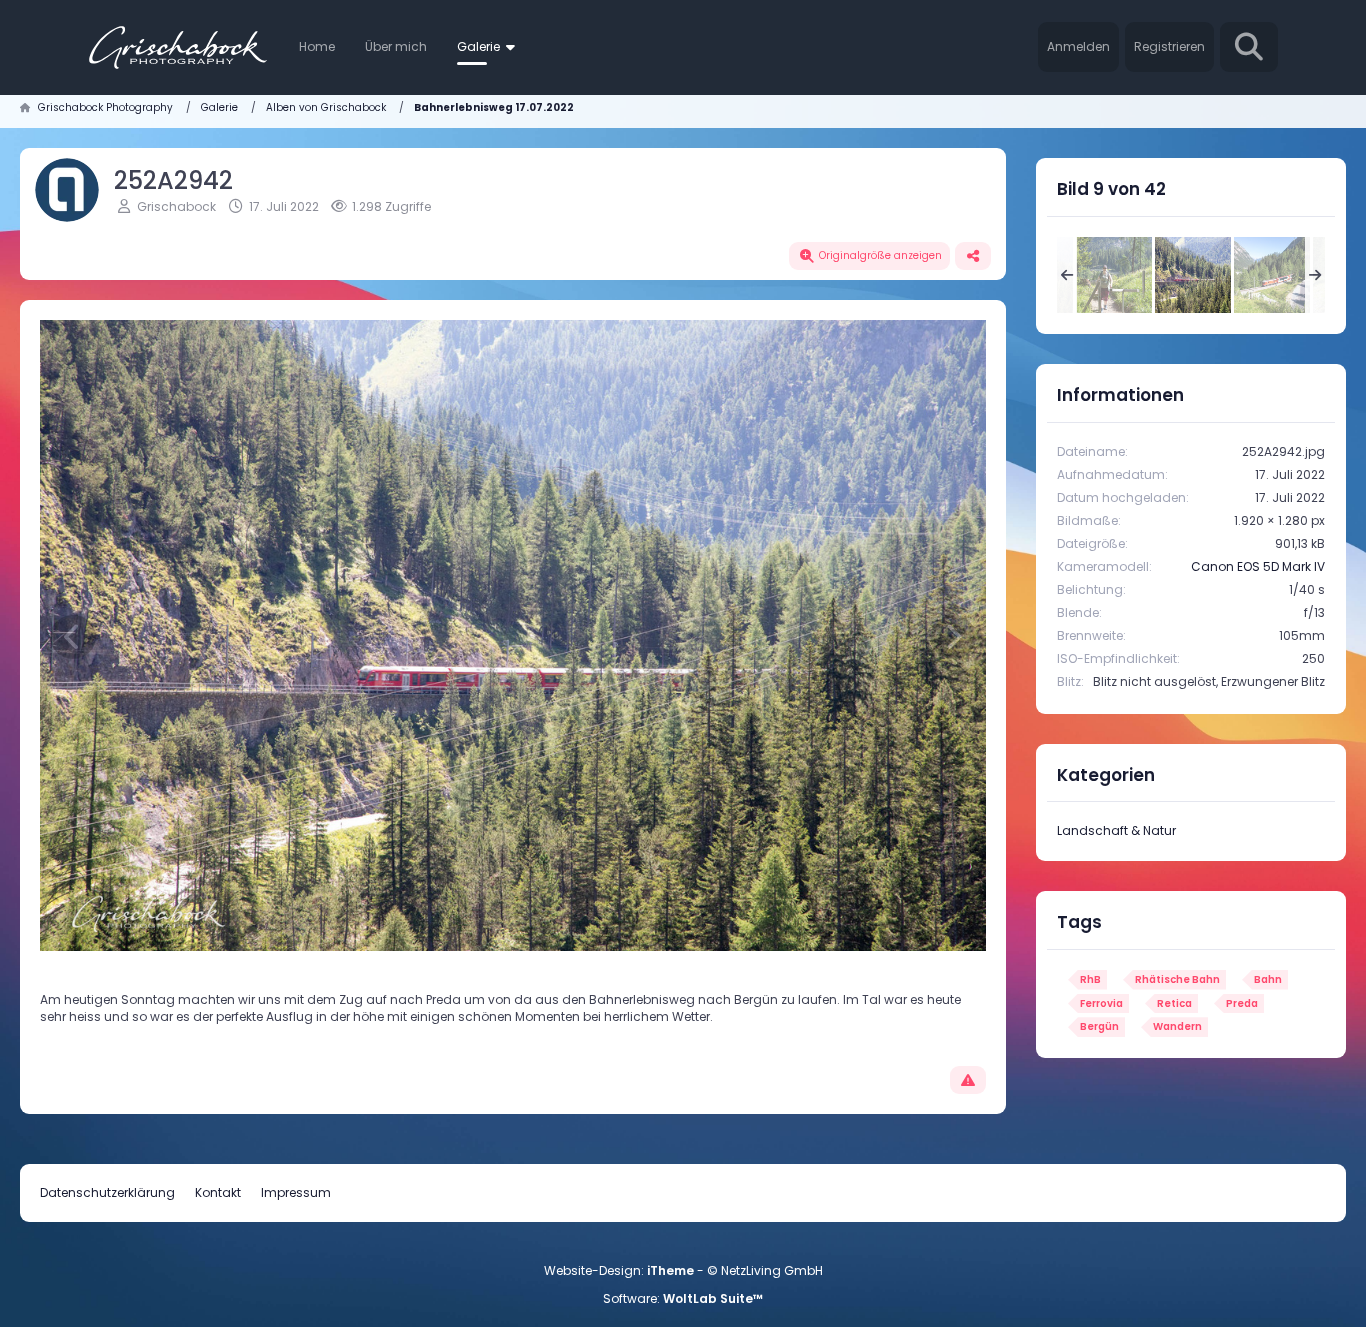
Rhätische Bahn (1177, 979)
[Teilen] (973, 256)
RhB (1090, 979)
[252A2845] (1114, 275)
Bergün (1099, 1026)
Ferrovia (1101, 1003)
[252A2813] (1272, 275)
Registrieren (1169, 46)
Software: (683, 1298)
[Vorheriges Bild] (73, 637)
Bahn (1268, 979)
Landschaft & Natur (1116, 830)
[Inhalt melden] (968, 1080)
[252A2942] (1193, 275)
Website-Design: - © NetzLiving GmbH (683, 1270)
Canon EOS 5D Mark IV (1258, 566)
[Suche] (1249, 47)
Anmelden (1078, 46)
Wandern (1177, 1026)
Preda (1242, 1003)
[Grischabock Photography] (178, 47)
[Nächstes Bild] (953, 637)
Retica (1174, 1003)
